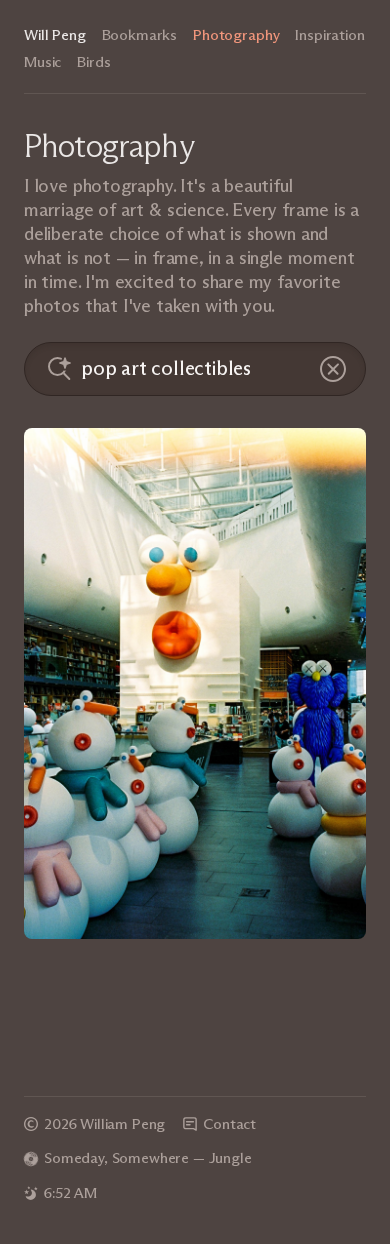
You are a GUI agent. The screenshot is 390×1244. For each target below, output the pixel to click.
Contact (229, 1124)
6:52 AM (70, 1193)
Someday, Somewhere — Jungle (148, 1158)
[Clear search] (333, 369)
